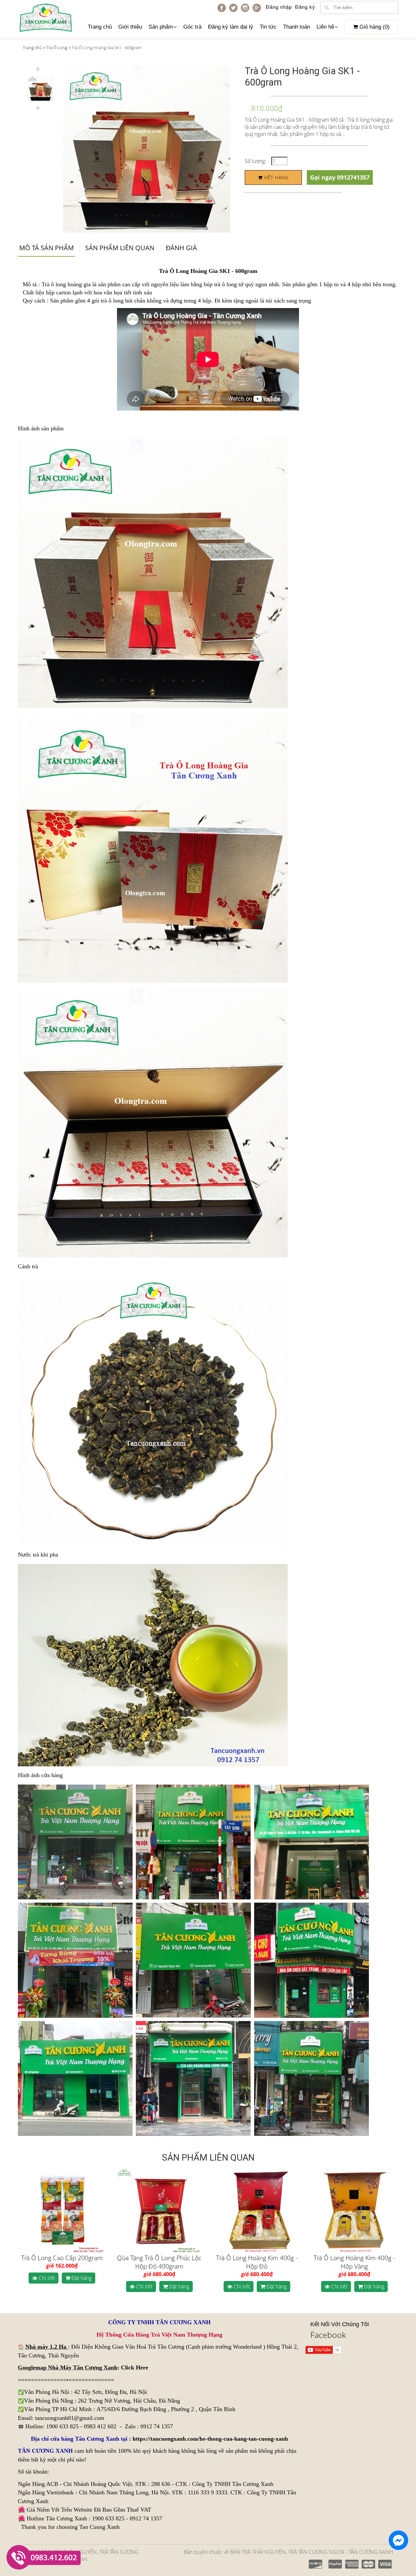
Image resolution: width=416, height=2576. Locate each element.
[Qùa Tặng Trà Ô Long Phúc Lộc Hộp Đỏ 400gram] (159, 2211)
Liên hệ (325, 27)
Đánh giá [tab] (181, 248)
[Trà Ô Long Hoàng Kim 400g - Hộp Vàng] (354, 2211)
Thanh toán (297, 27)
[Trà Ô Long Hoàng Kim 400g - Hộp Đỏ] (257, 2211)
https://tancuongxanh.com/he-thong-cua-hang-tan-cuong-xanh (210, 2439)
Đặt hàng (81, 2278)
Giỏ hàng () (374, 27)
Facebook (328, 2335)
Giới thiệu (130, 27)
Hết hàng (276, 177)
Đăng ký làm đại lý (231, 27)
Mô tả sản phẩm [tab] (46, 248)
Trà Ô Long (57, 47)
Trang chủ (100, 27)
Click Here (135, 2367)
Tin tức (268, 27)
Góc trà (192, 27)
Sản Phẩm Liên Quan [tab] (120, 248)
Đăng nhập (279, 7)
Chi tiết (46, 2278)
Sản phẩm (161, 27)
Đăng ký (305, 7)
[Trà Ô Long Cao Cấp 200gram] (62, 2211)
